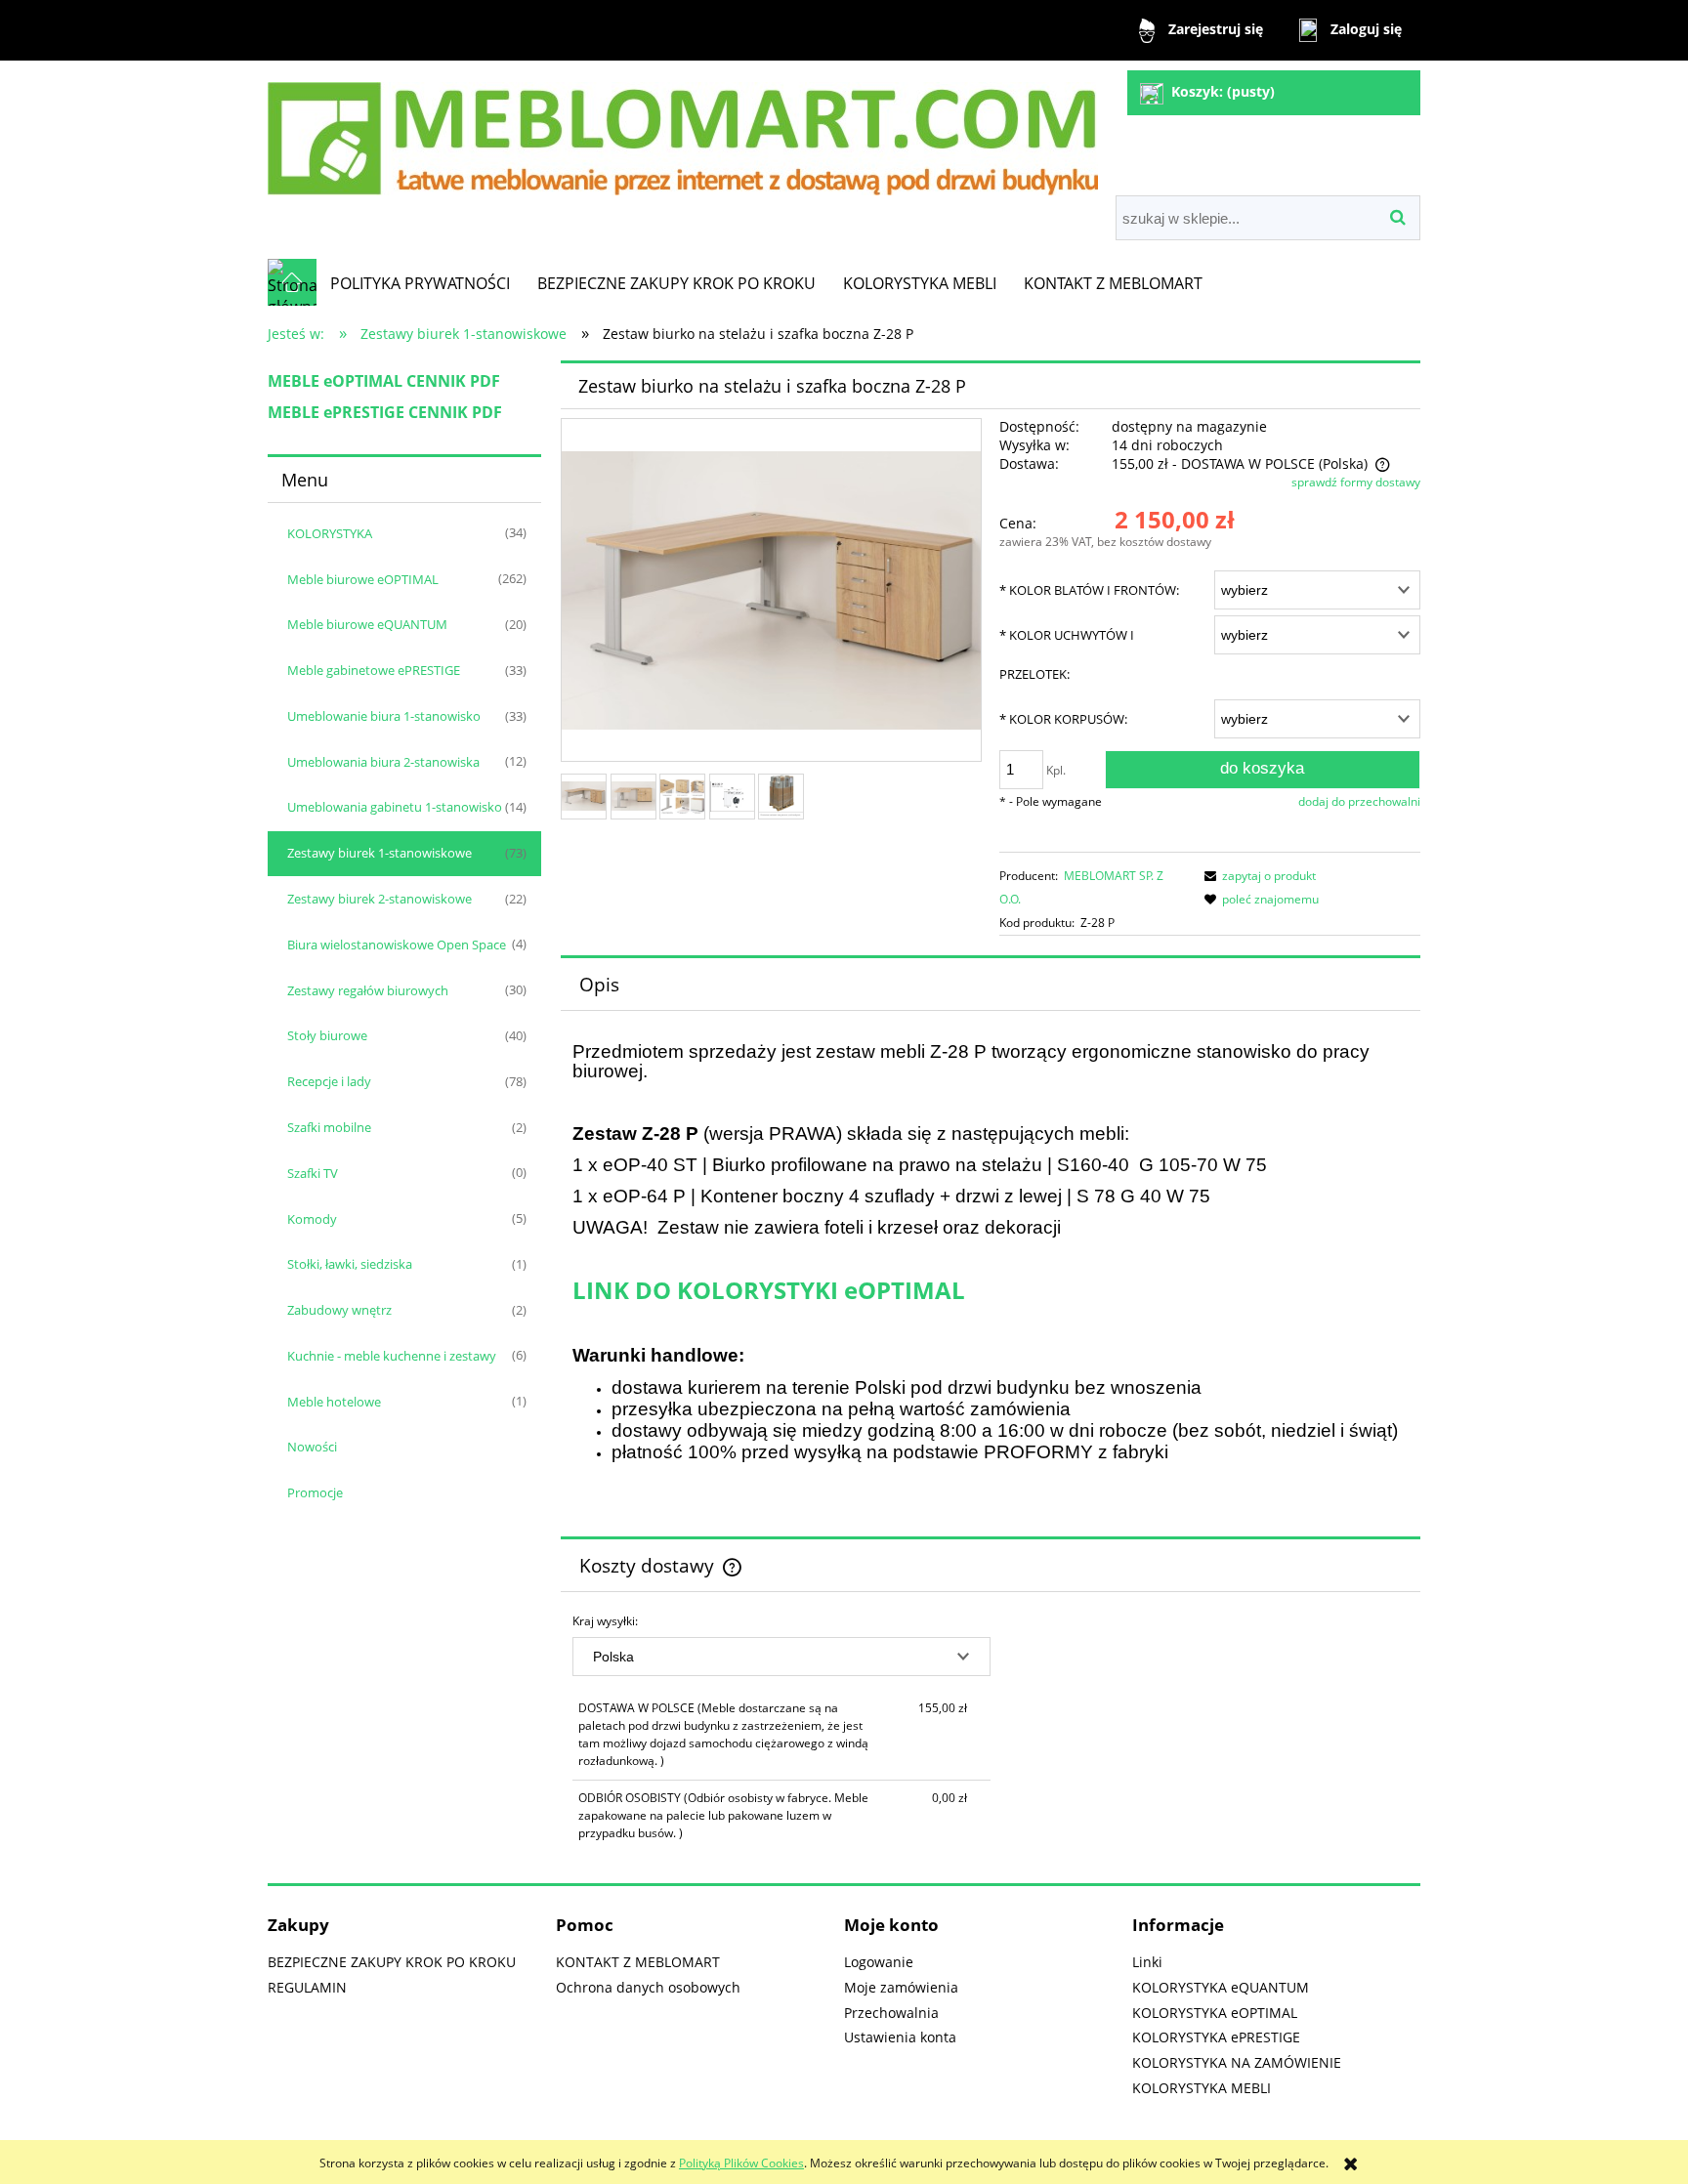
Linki (1147, 1962)
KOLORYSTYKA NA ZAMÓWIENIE (1237, 2062)
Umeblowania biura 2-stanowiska (383, 762)
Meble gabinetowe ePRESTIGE (374, 670)
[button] (1257, 876)
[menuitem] (420, 283)
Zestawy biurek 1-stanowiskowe (380, 853)
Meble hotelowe (334, 1402)
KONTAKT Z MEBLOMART (638, 1962)
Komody (312, 1219)
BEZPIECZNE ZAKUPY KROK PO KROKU (392, 1962)
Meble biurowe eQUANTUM (367, 624)
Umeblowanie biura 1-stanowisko (384, 716)
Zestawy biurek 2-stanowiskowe (380, 899)
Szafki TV (313, 1173)
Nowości (312, 1447)
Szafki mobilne (329, 1127)
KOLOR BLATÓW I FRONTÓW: (1089, 590)
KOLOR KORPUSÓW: (1063, 719)
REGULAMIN (307, 1987)
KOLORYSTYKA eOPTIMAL (1215, 2013)
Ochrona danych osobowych (648, 1987)
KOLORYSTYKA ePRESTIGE (1216, 2037)
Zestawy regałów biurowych (368, 990)
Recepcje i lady (329, 1081)
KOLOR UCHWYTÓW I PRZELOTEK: (1067, 654)
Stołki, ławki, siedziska (350, 1264)
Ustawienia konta (900, 2037)
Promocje (315, 1492)
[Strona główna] (683, 130)
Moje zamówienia (901, 1987)
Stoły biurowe (327, 1035)
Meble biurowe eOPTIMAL (363, 579)
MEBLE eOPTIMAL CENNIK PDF (384, 381)
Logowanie (879, 1962)
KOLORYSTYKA (330, 533)
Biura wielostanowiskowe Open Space (397, 945)
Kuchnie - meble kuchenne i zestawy (392, 1356)
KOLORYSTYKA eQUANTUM (1221, 1987)
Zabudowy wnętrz (339, 1310)
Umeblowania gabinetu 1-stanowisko (395, 807)
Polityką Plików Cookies (741, 2163)
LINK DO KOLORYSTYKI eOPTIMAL (769, 1290)
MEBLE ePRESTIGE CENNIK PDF (385, 412)
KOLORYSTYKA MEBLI (1202, 2088)
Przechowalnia (891, 2013)
